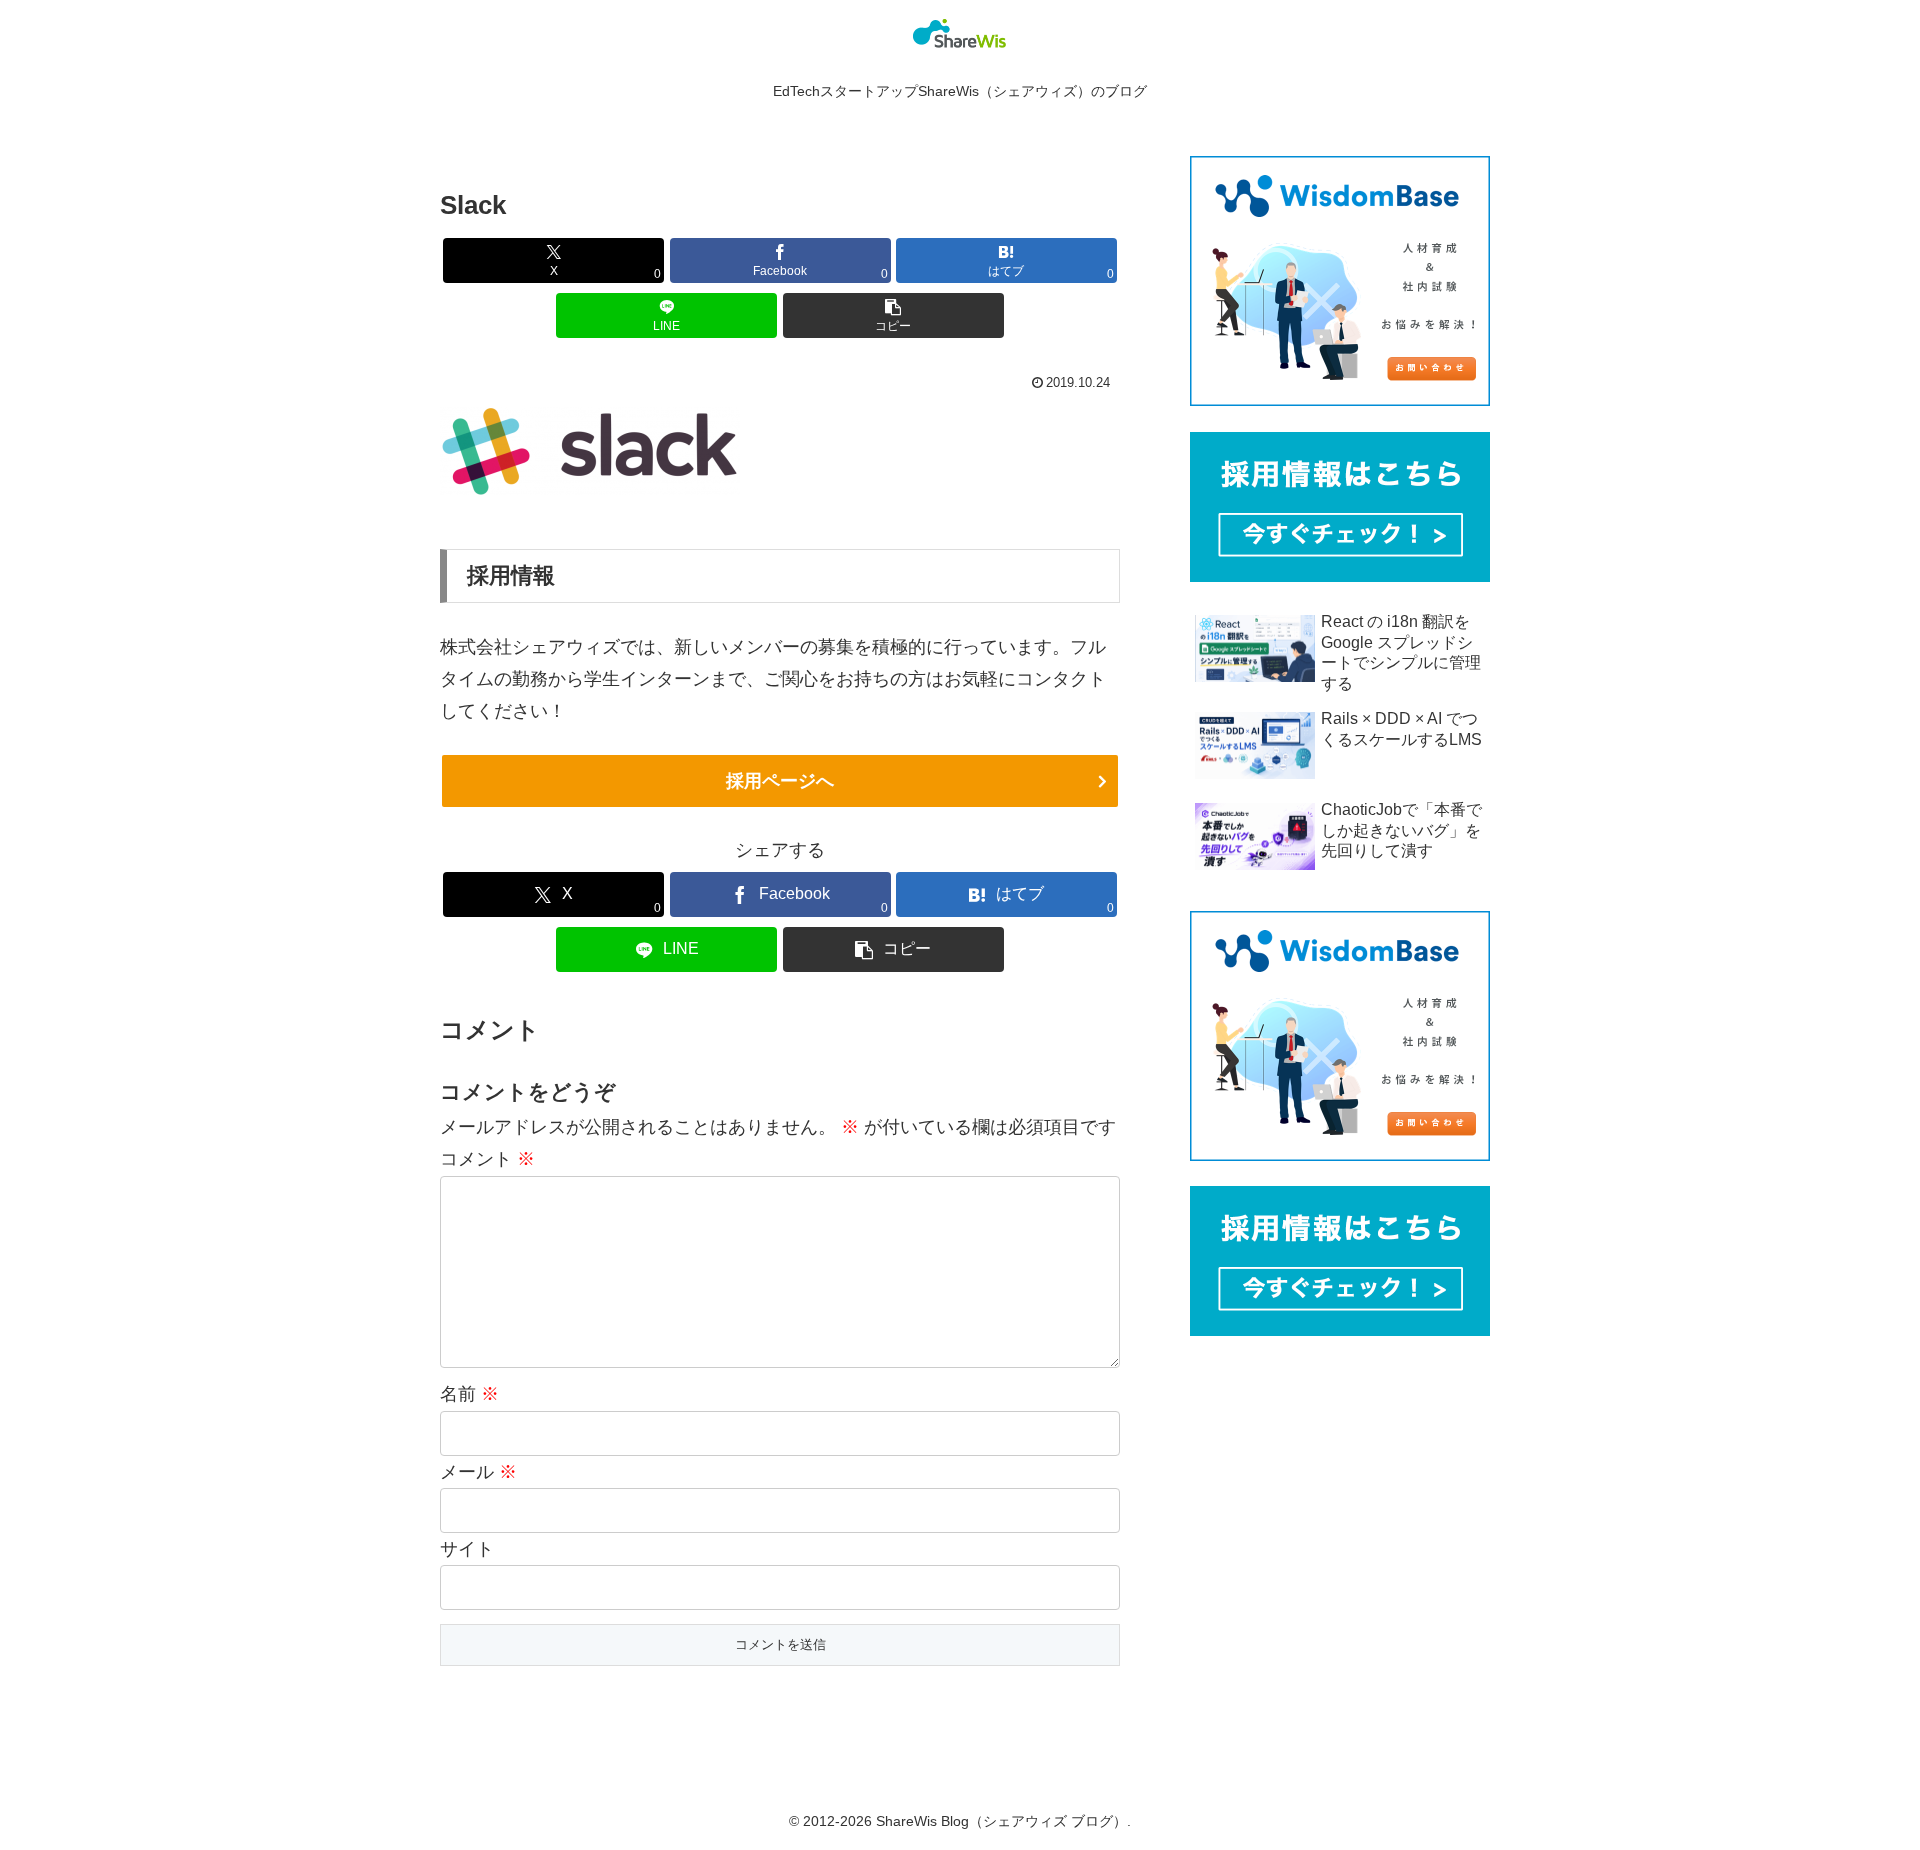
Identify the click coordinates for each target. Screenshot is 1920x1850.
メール (478, 1472)
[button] (893, 315)
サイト (467, 1549)
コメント (487, 1159)
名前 (469, 1394)
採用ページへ (780, 781)
